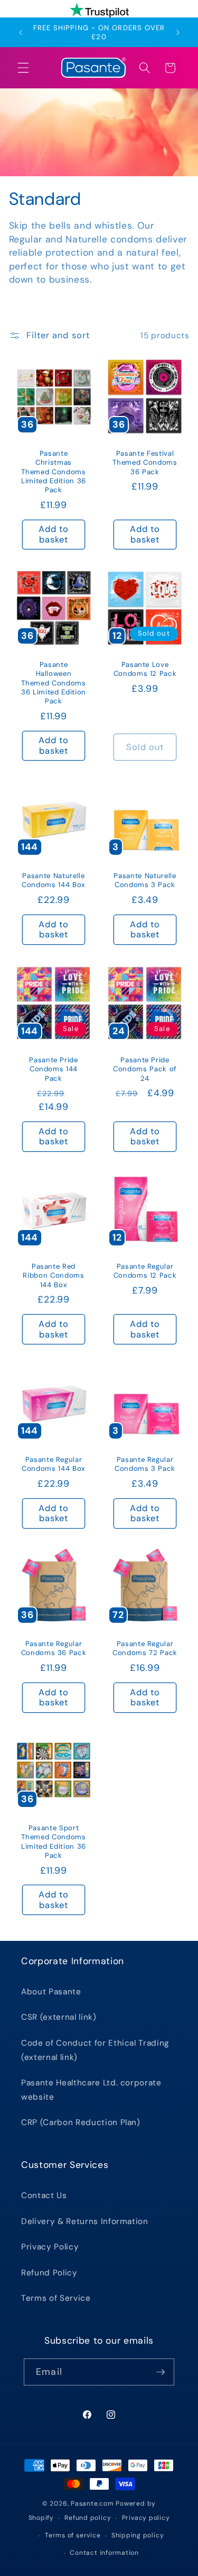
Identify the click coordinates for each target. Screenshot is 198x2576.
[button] (23, 68)
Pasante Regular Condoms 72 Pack (145, 1648)
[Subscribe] (161, 2372)
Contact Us (44, 2195)
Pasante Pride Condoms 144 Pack (54, 1069)
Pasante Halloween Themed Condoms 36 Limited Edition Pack (54, 683)
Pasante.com (92, 2503)
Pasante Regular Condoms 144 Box (54, 1465)
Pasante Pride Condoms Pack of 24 (145, 1069)
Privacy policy (146, 2518)
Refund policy (88, 2518)
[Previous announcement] (21, 32)
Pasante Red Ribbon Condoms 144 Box (53, 1276)
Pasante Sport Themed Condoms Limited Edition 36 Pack (54, 1841)
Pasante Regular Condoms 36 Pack (53, 1648)
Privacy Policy (50, 2247)
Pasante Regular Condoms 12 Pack (145, 1271)
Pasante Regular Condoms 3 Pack (144, 1465)
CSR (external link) (59, 2017)
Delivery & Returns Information (85, 2221)
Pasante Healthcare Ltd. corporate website (91, 2090)
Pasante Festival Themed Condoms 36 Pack (145, 462)
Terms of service (73, 2535)
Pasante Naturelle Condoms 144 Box (54, 880)
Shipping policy (138, 2535)
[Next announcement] (178, 32)
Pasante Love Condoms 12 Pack (145, 669)
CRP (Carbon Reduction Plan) (81, 2122)
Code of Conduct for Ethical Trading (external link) (95, 2050)
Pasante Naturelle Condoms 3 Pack (145, 880)
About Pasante (51, 1992)
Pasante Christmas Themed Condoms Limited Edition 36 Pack (54, 472)
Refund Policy (49, 2273)
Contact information (104, 2553)
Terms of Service (56, 2298)
